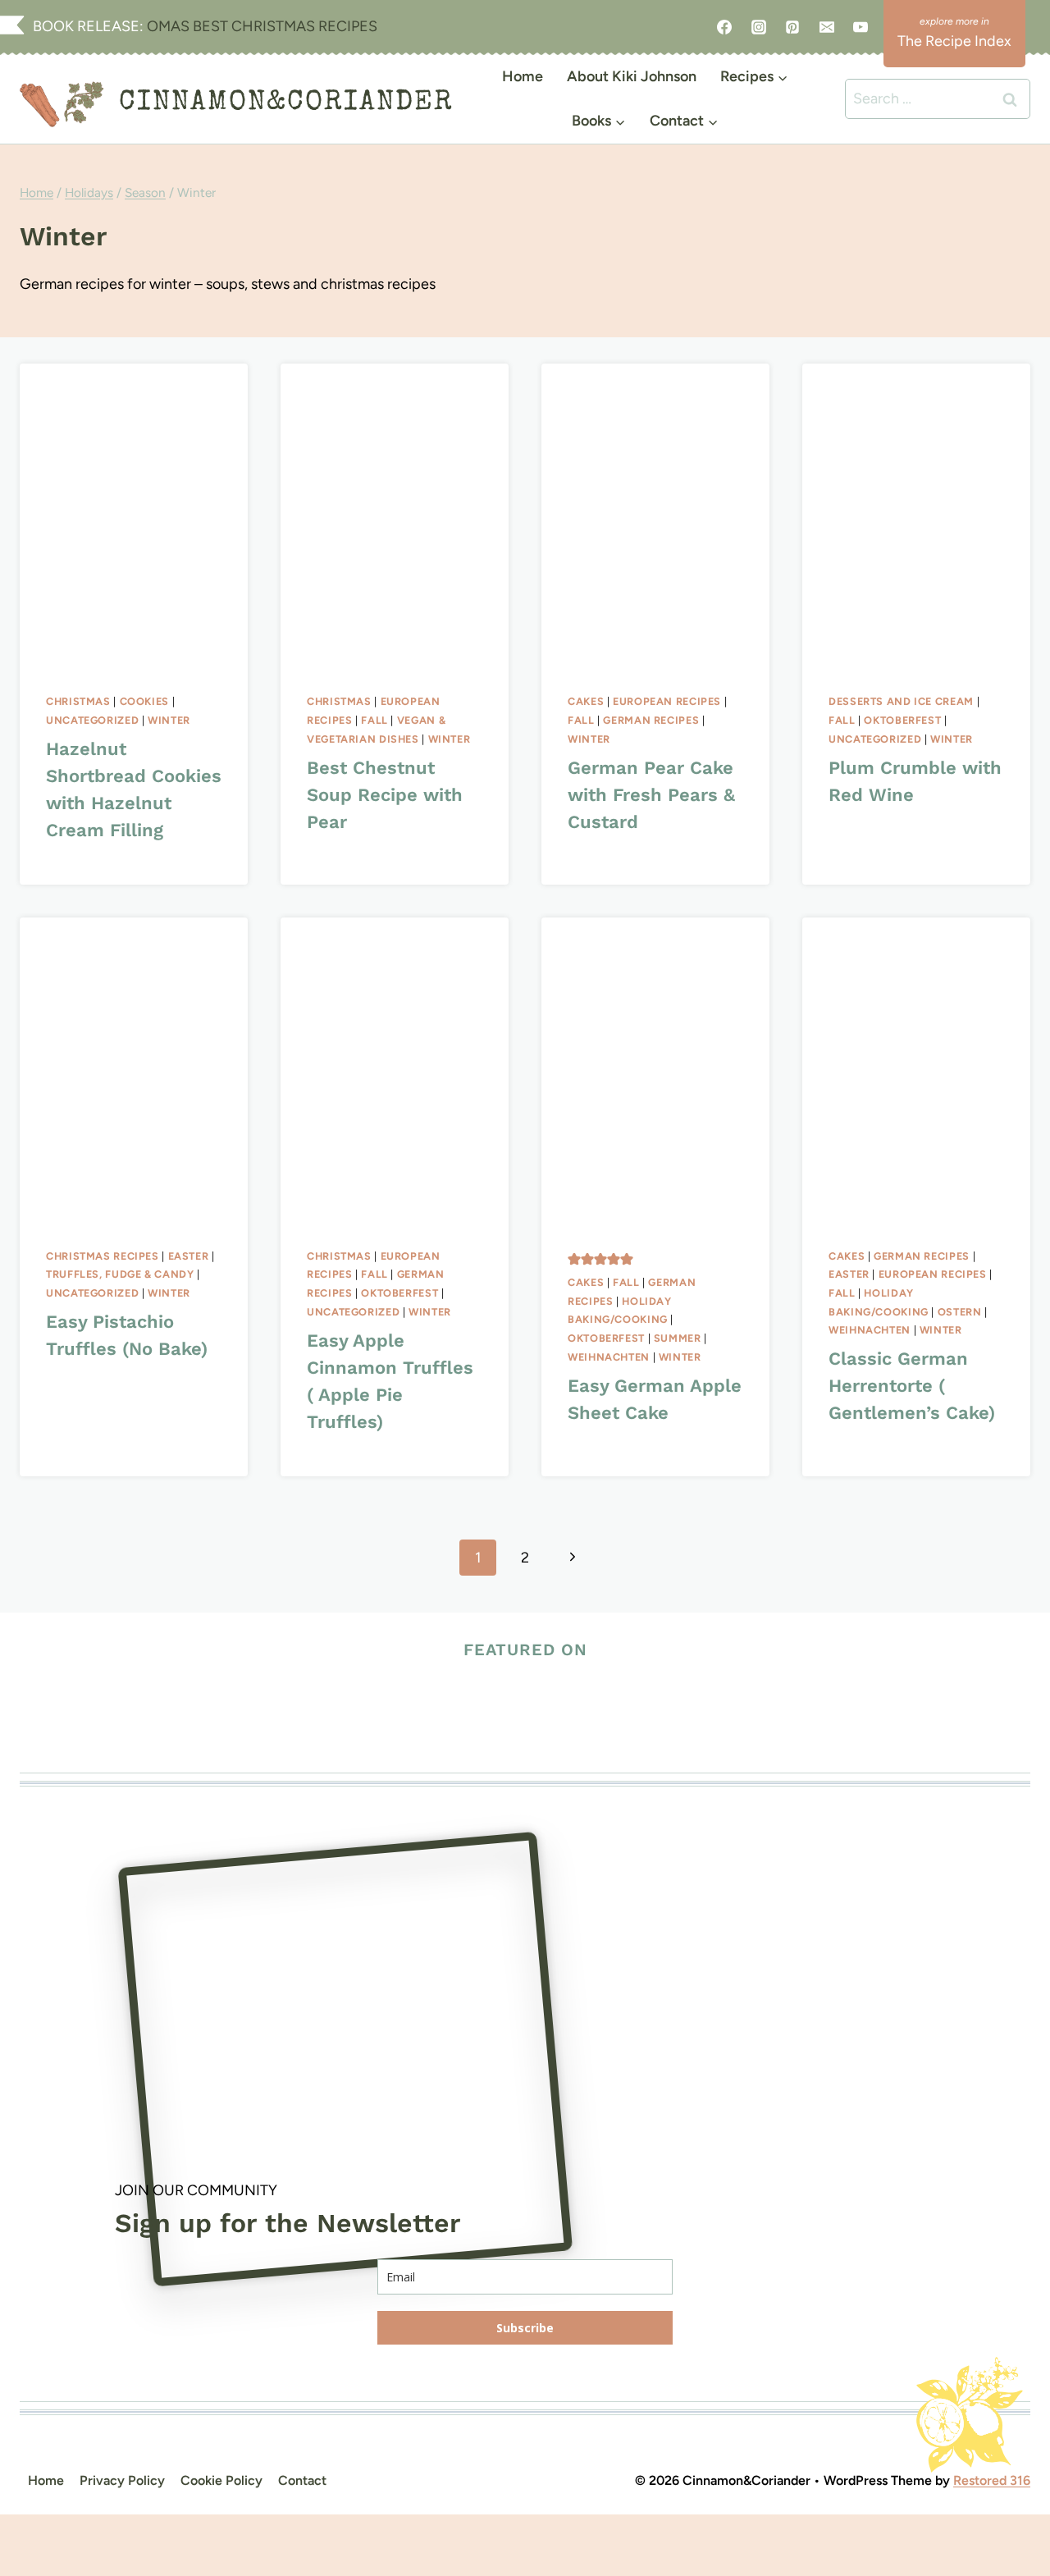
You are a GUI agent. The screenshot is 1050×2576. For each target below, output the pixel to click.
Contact (302, 2480)
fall (374, 720)
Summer (678, 1338)
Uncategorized (92, 720)
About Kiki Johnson (632, 76)
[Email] (827, 27)
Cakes (586, 701)
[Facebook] (724, 27)
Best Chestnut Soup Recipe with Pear (385, 795)
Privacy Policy (122, 2480)
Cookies (144, 701)
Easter (189, 1256)
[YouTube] (861, 27)
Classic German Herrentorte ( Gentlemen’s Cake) (912, 1386)
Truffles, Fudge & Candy (120, 1274)
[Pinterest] (792, 27)
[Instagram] (759, 27)
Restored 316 (992, 2480)
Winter (169, 720)
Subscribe (525, 2328)
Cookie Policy (221, 2480)
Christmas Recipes (103, 1256)
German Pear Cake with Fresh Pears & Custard (651, 795)
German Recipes (651, 720)
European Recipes (667, 701)
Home (523, 76)
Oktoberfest (902, 720)
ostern (960, 1312)
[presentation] (134, 515)
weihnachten (609, 1357)
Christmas (78, 701)
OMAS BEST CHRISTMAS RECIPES (260, 26)
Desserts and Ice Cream (901, 701)
